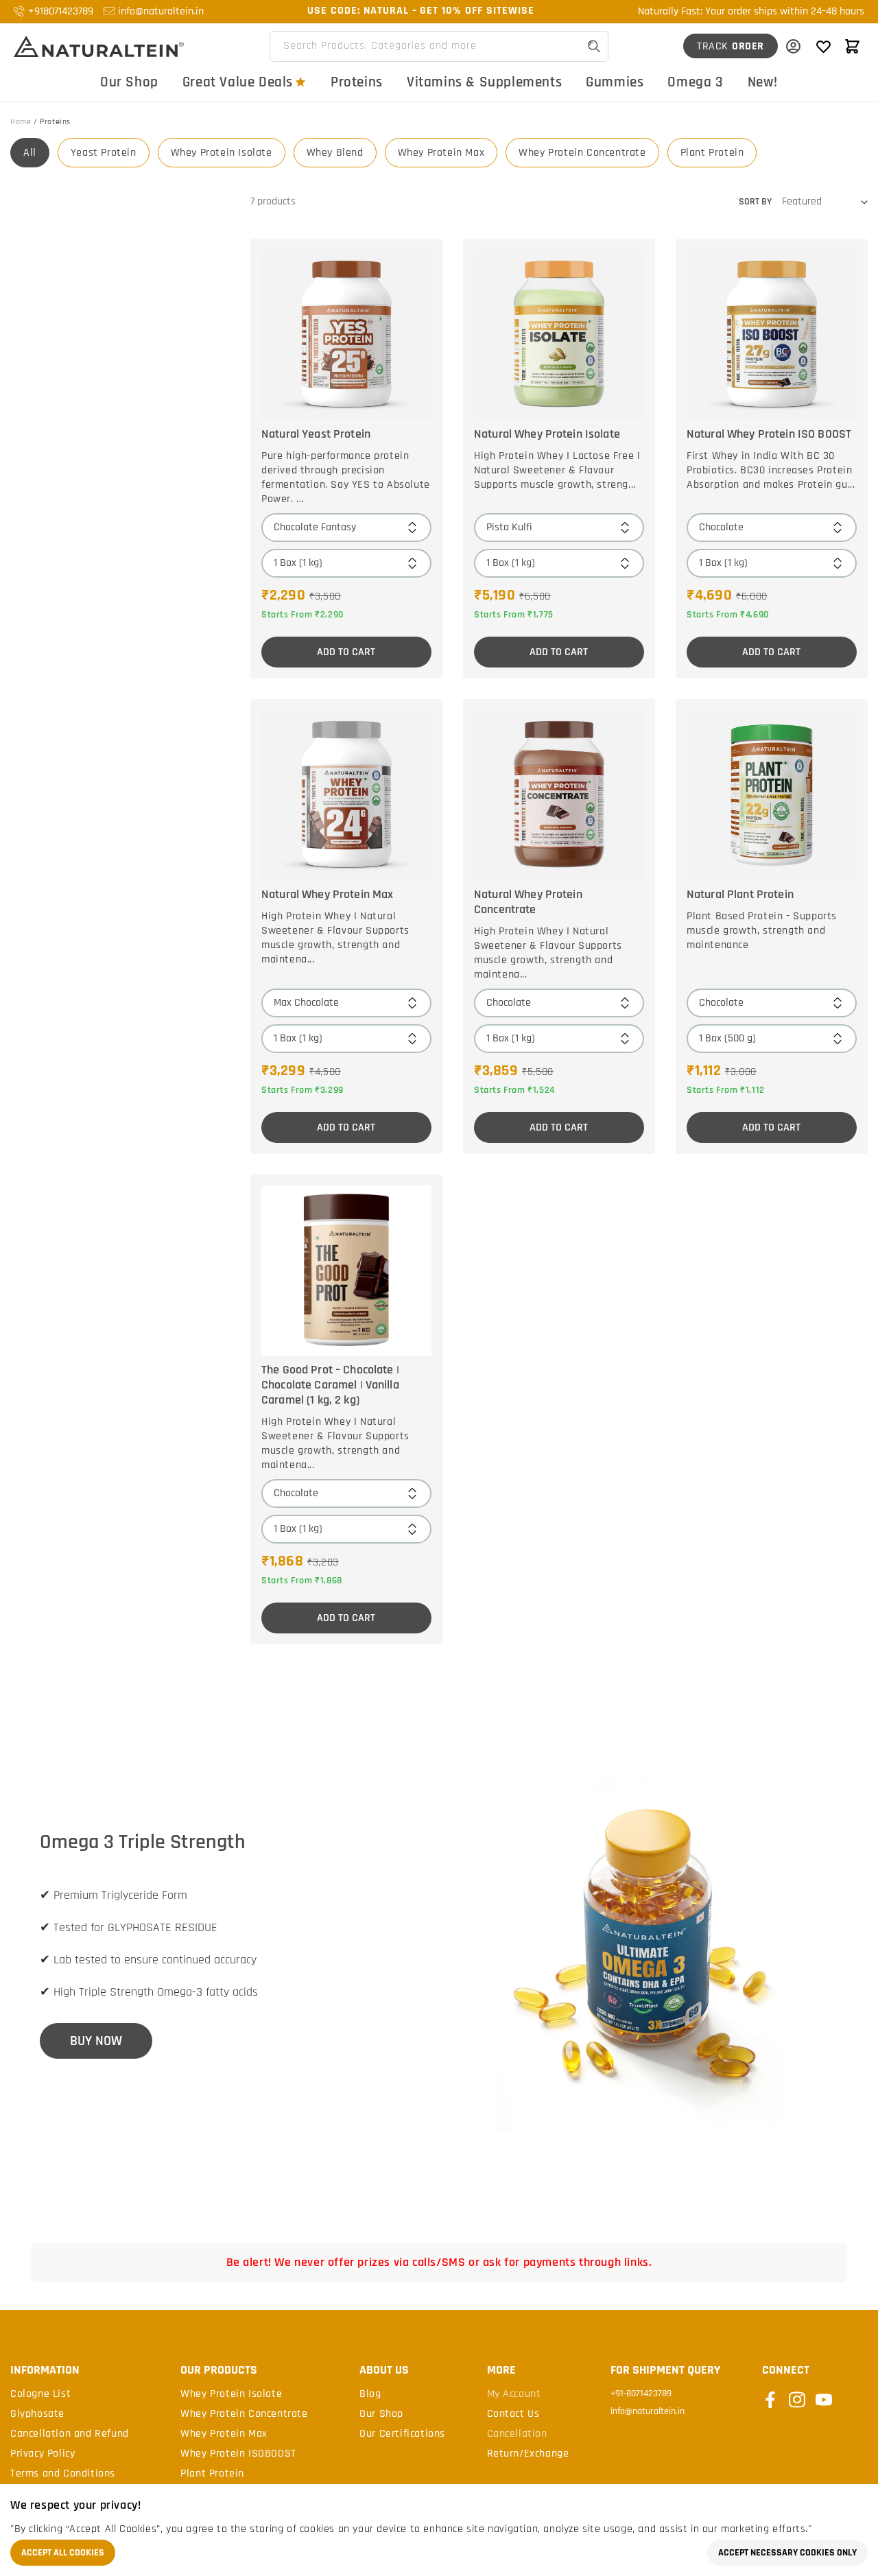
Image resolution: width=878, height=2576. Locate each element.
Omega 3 (695, 82)
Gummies (615, 82)
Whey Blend (335, 153)
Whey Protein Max (441, 153)
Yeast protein (104, 153)
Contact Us (513, 2414)
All (30, 153)
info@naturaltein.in (161, 11)
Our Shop (129, 82)
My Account (514, 2394)
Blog (370, 2394)
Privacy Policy (43, 2454)
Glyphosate (37, 2414)
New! (763, 82)
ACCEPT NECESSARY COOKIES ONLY (787, 2553)
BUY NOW (96, 2041)
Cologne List (40, 2394)
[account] (793, 46)
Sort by (755, 202)
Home (21, 122)
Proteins (357, 82)
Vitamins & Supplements (484, 82)
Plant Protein (712, 153)
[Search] (594, 46)
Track (731, 46)
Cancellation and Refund (70, 2434)
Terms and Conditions (63, 2474)
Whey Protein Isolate (222, 153)
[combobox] (439, 46)
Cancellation (517, 2434)
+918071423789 (61, 11)
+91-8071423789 (641, 2394)
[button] (852, 46)
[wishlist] (823, 46)
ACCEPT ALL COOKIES (63, 2553)
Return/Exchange (528, 2454)
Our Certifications (402, 2434)
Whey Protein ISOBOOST (238, 2454)
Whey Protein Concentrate (582, 153)
